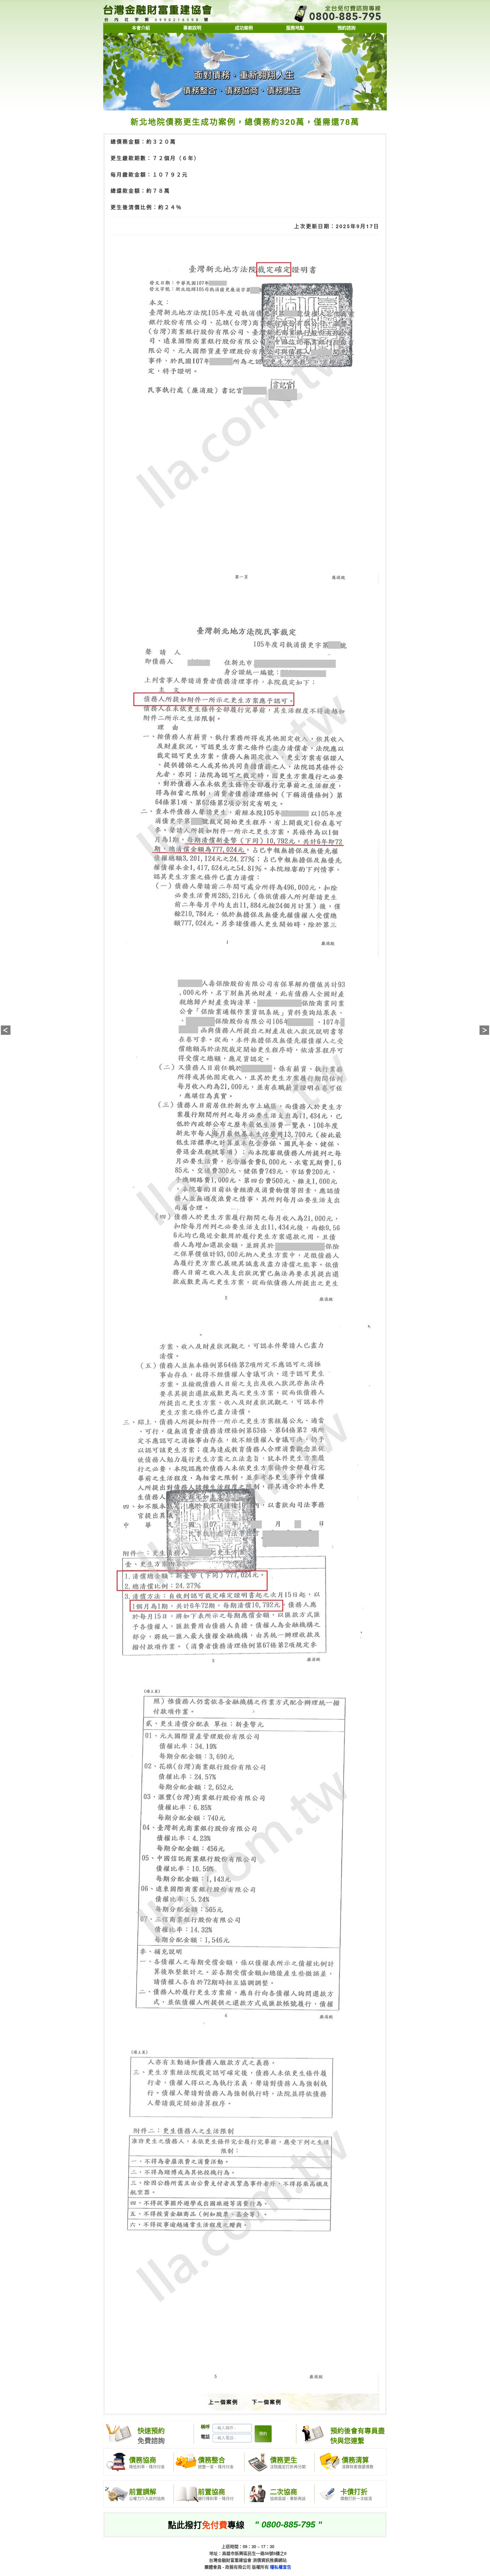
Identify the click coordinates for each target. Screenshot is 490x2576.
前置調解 (143, 2491)
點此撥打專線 (206, 2524)
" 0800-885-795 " (288, 2524)
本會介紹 (141, 28)
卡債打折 (354, 2491)
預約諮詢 (347, 28)
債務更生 (284, 2460)
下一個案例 (267, 2402)
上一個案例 (223, 2402)
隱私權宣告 (281, 2567)
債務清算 (355, 2460)
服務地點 (295, 28)
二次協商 (284, 2491)
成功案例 (244, 28)
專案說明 (192, 28)
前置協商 (212, 2491)
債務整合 (212, 2460)
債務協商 (143, 2460)
